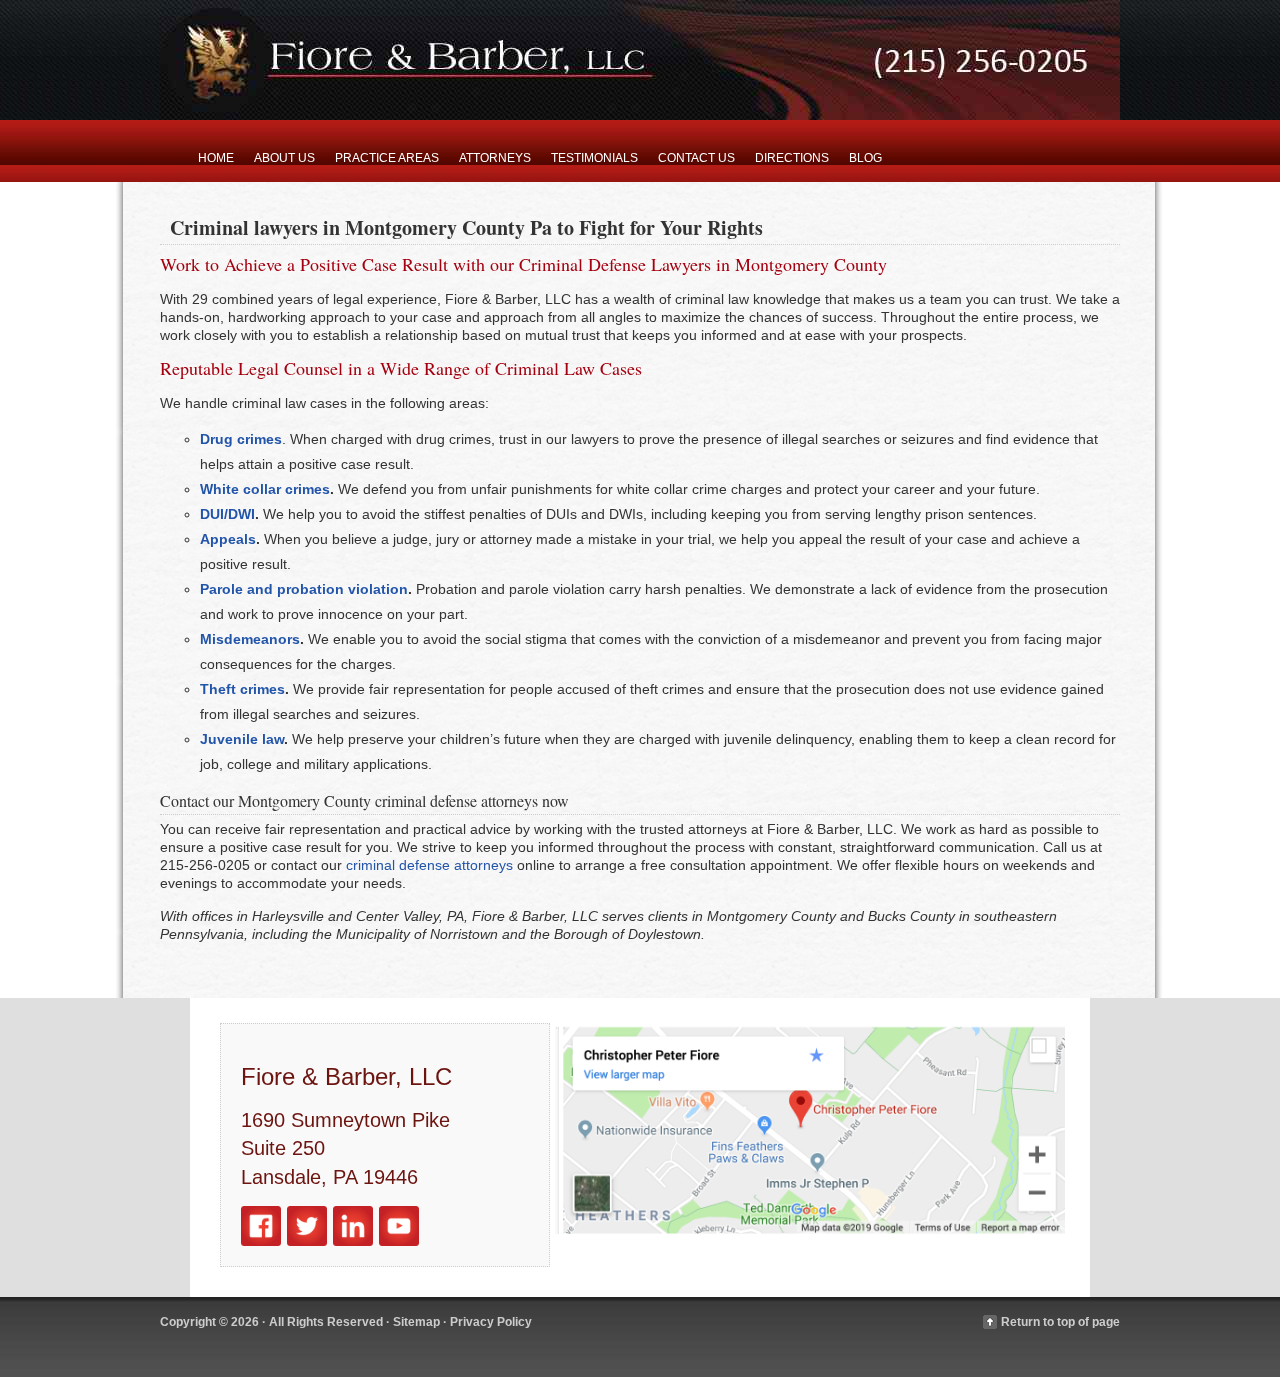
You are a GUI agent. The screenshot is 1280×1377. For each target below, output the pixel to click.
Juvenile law (242, 739)
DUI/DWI (227, 514)
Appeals (228, 539)
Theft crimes (242, 689)
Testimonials (594, 158)
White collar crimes (265, 489)
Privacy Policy (491, 1322)
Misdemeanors (250, 639)
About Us (284, 158)
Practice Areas (387, 158)
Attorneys (495, 158)
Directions (792, 158)
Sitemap (416, 1322)
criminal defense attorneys (429, 865)
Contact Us (696, 158)
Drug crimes (241, 439)
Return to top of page (1060, 1322)
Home (216, 158)
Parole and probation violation (304, 589)
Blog (865, 158)
